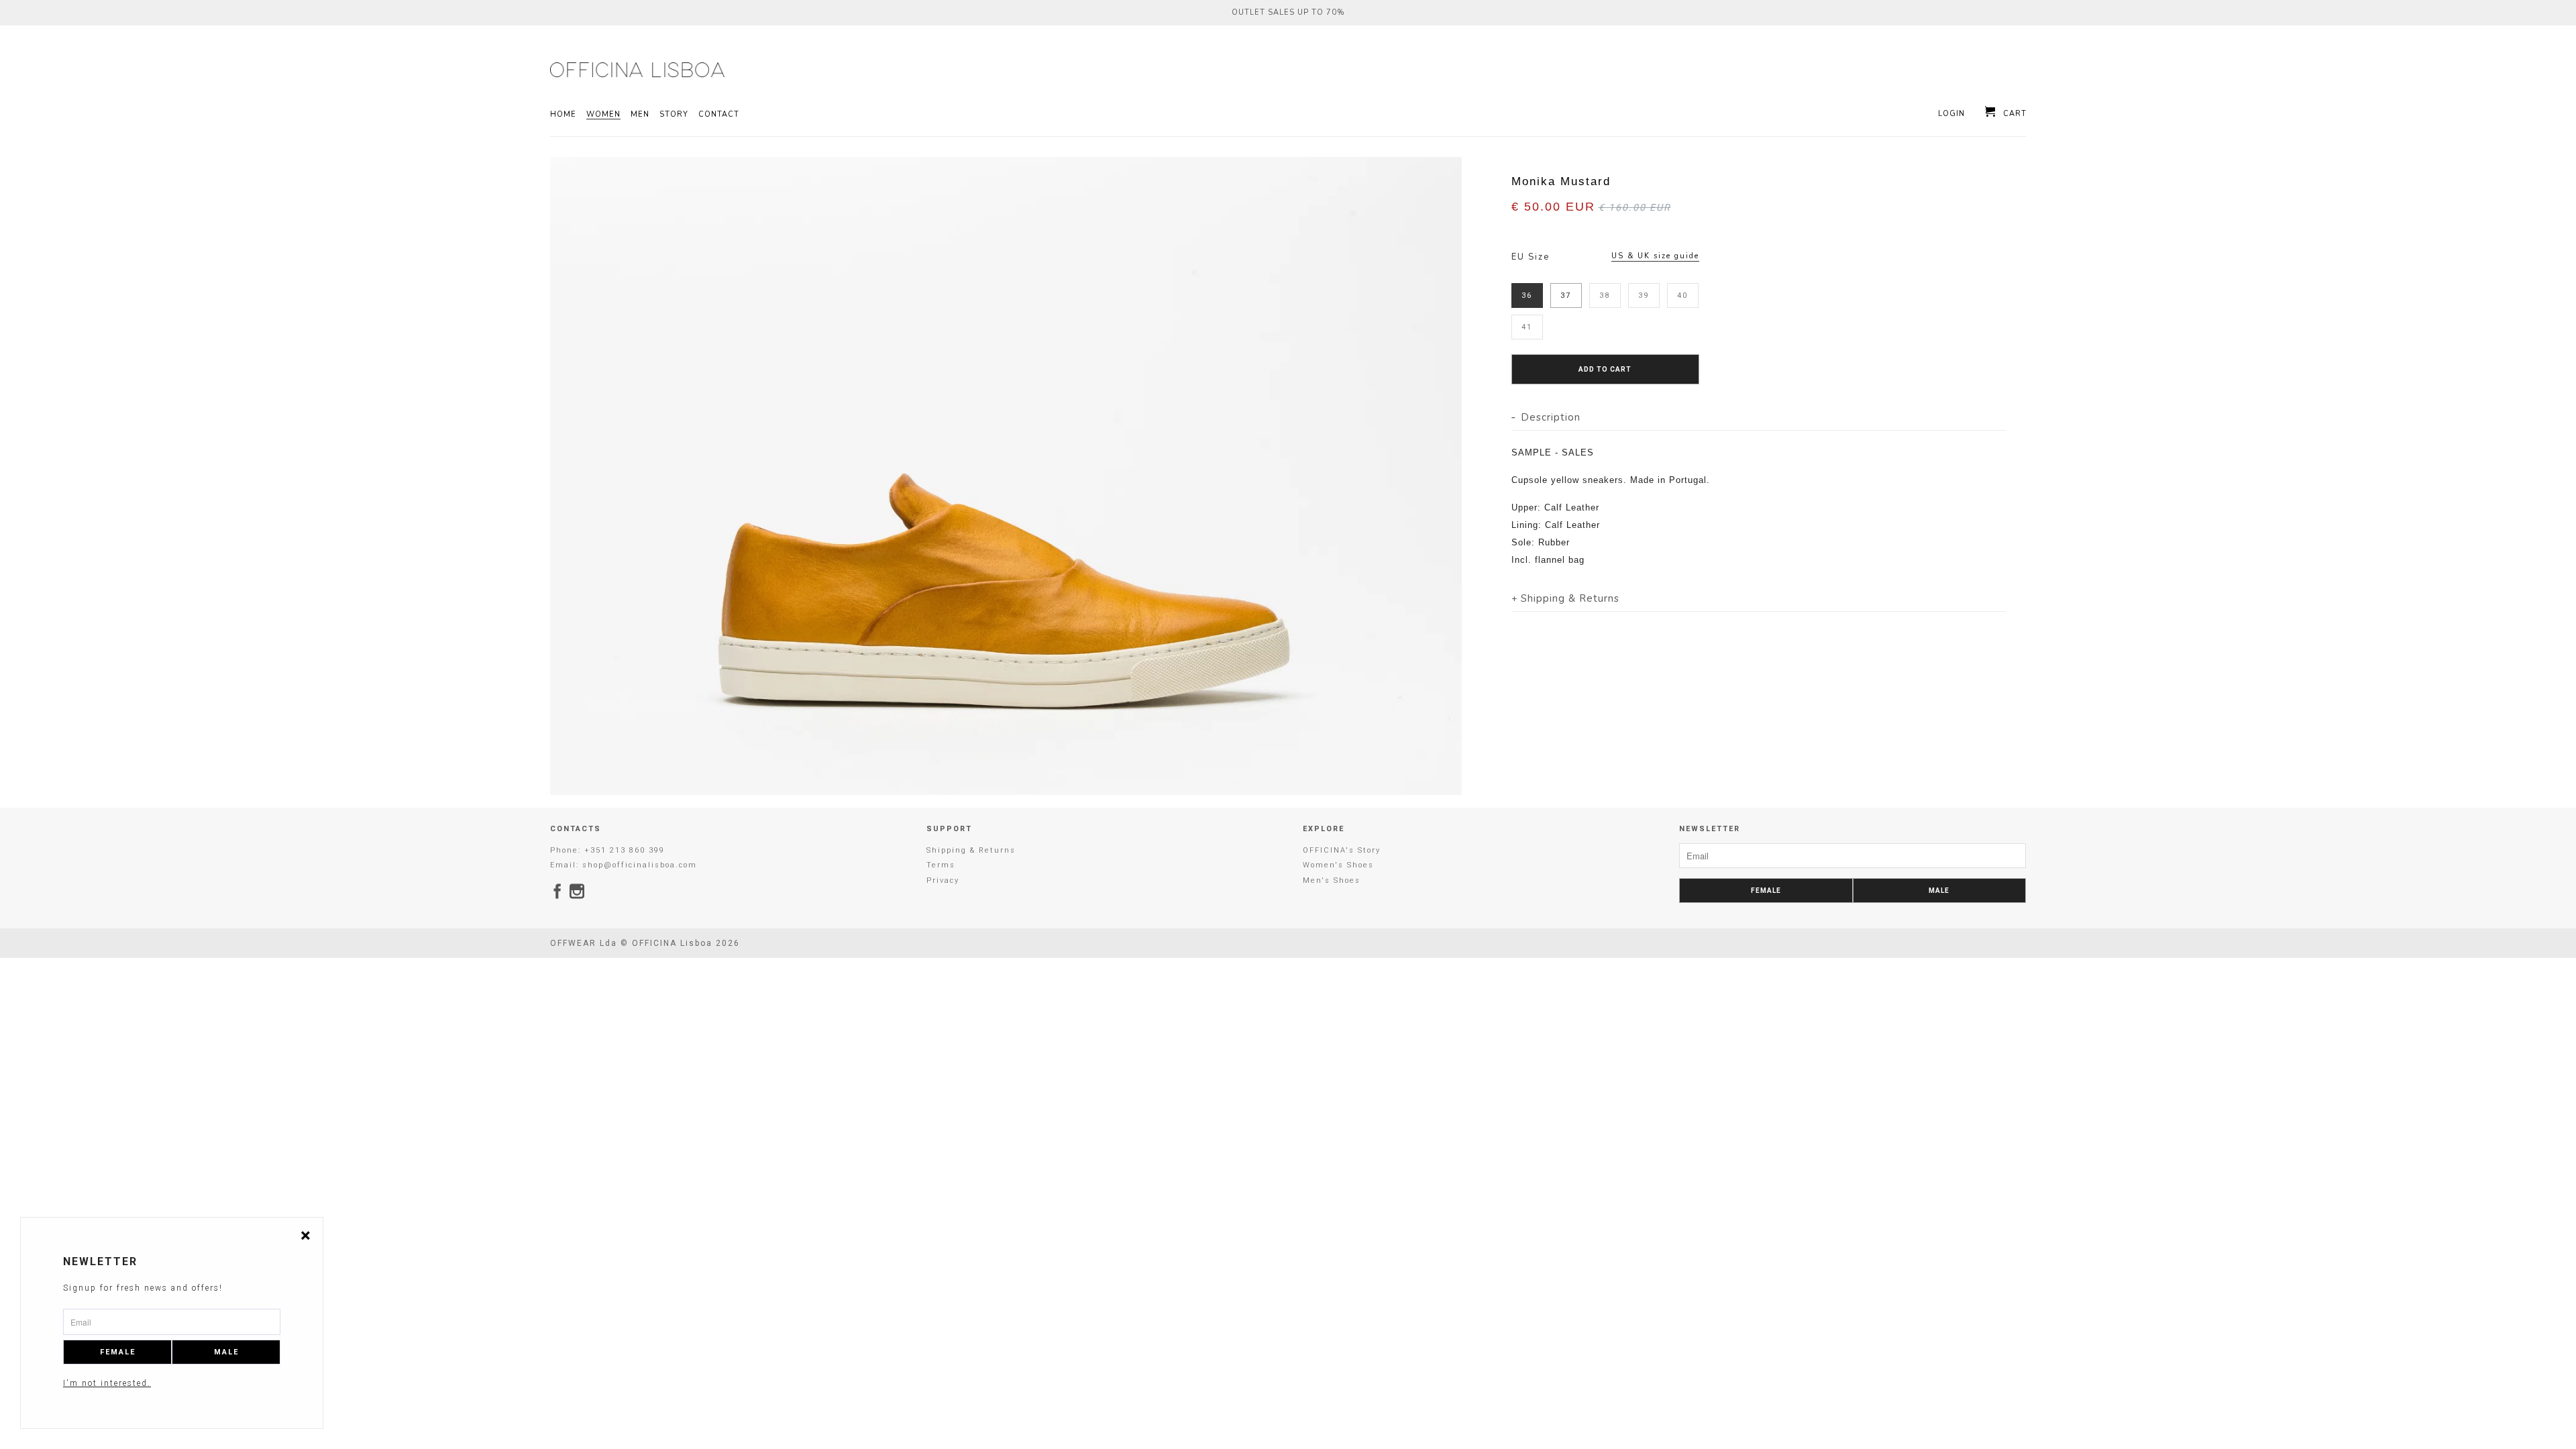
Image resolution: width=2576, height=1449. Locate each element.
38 (1605, 296)
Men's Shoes (1332, 880)
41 (1527, 327)
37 (1566, 296)
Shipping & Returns (971, 850)
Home (563, 115)
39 (1644, 296)
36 (1527, 296)
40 (1682, 296)
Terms (941, 865)
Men (640, 115)
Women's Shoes (1338, 865)
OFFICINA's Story (1342, 850)
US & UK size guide (1655, 256)
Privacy (943, 880)
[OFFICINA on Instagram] (578, 891)
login (1951, 114)
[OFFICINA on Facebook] (558, 891)
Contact (719, 115)
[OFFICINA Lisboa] (637, 70)
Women (603, 115)
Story (674, 115)
